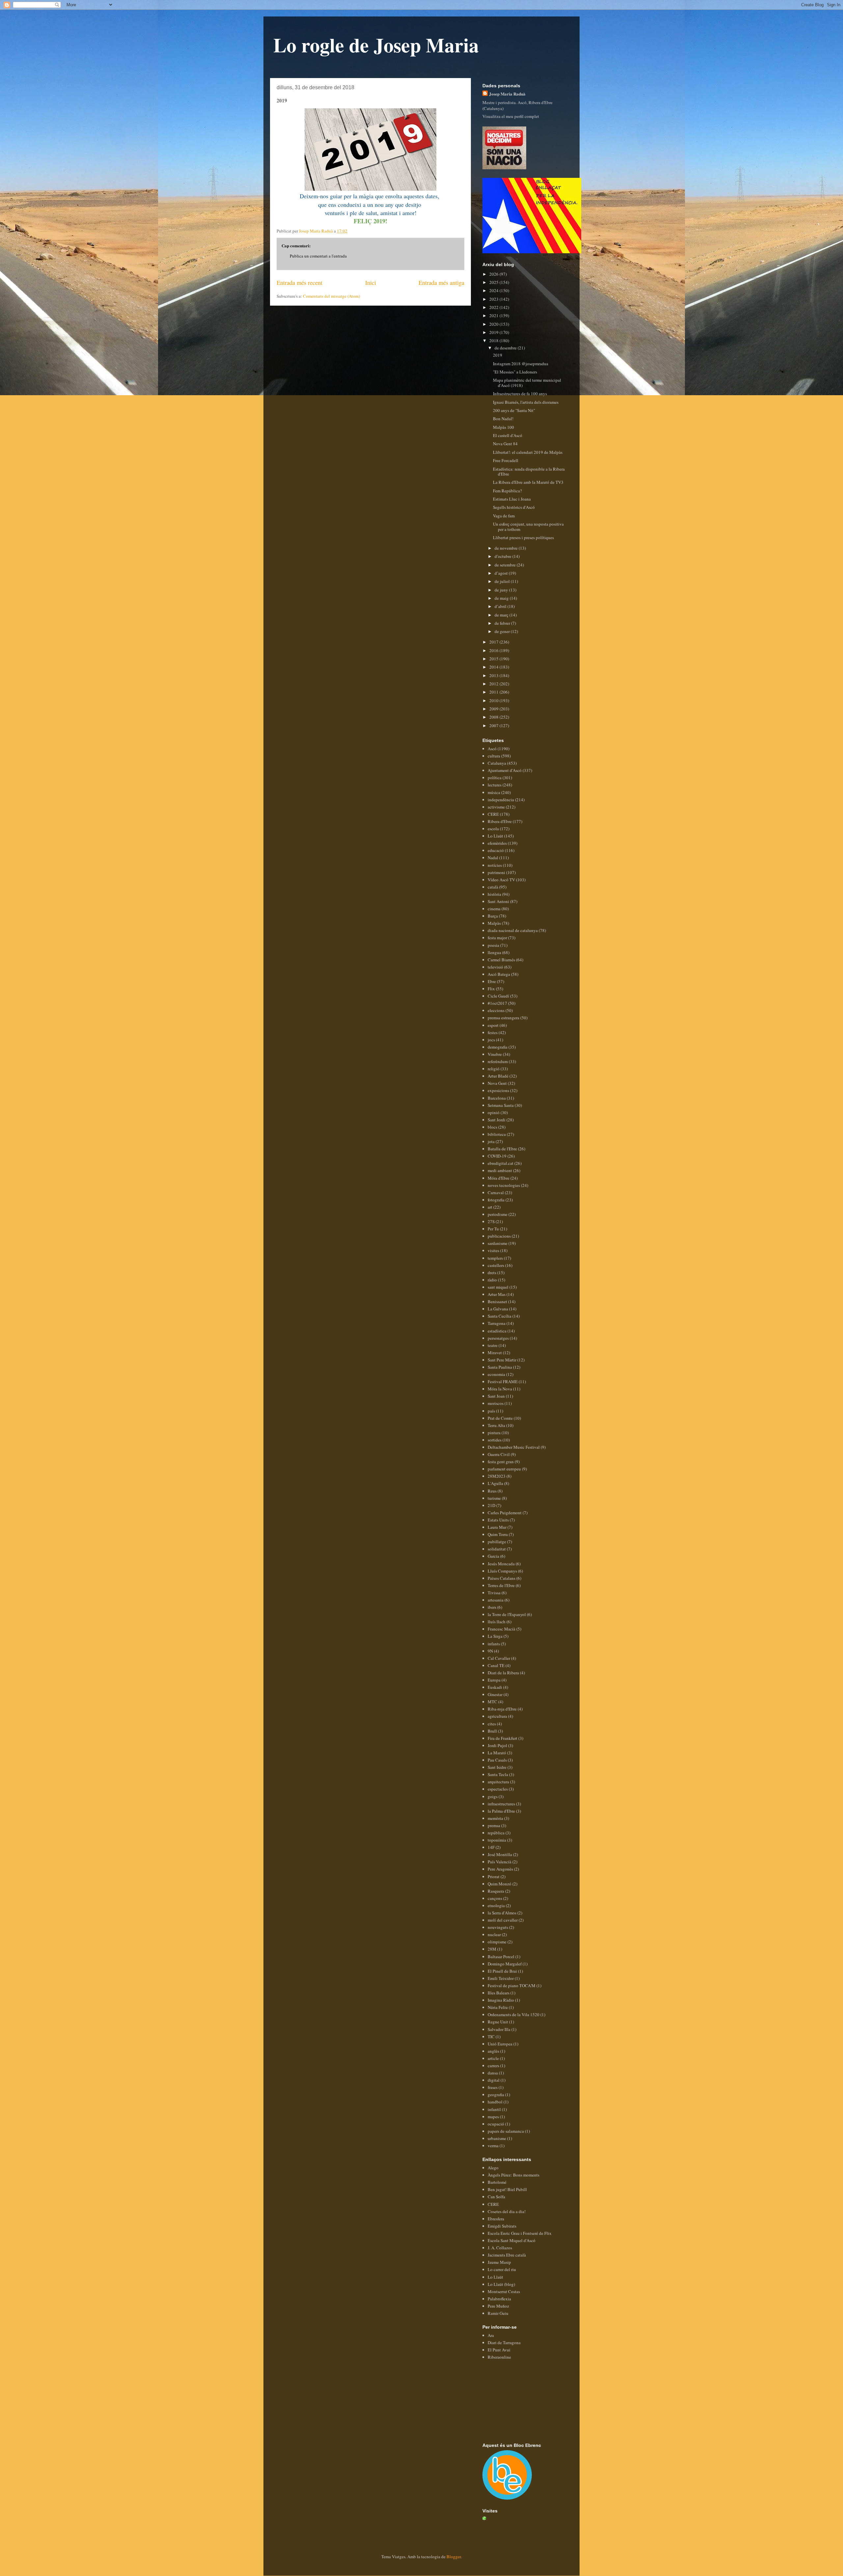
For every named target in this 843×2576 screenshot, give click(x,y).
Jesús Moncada (501, 1564)
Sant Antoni (498, 901)
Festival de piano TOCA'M (512, 1986)
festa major (497, 938)
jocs (491, 1040)
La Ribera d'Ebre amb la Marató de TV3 (528, 482)
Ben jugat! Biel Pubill (507, 2189)
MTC (492, 1702)
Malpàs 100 (503, 427)
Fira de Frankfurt (503, 1738)
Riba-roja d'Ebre (502, 1709)
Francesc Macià (502, 1629)
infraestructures (501, 1804)
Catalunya (497, 763)
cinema (494, 909)
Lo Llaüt (495, 836)
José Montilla (500, 1854)
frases (493, 2087)
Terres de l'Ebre (501, 1585)
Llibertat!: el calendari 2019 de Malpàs (528, 452)
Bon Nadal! (503, 419)
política (495, 778)
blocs (492, 1127)
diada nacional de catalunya (513, 930)
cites (492, 1724)
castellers (496, 1265)
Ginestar (495, 1694)
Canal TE (496, 1665)
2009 (494, 709)
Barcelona (497, 1098)
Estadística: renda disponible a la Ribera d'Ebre (529, 472)
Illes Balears (499, 1993)
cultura (494, 756)
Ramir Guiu (498, 2313)
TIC (491, 2037)
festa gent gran (501, 1462)
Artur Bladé (498, 1076)
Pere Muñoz (498, 2306)
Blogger (454, 2557)
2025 (494, 282)
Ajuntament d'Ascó (505, 770)
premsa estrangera (503, 1018)
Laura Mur (497, 1527)
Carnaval (496, 1192)
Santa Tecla (498, 1774)
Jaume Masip (499, 2262)
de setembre (506, 565)
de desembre (506, 348)
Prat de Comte (500, 1418)
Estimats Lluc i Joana (512, 499)
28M (492, 1949)
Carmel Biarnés (501, 960)
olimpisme (497, 1942)
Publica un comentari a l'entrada (318, 256)
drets (492, 1273)
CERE (493, 814)
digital (494, 2080)
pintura (494, 1433)
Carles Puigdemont (505, 1513)
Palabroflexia (499, 2299)
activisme (496, 807)
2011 (494, 692)
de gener (503, 631)
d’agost (502, 573)
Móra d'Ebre (499, 1178)
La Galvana (498, 1309)
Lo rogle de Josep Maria (376, 45)
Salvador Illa (499, 2029)
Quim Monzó (500, 1884)
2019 (494, 332)
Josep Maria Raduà (507, 94)
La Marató (497, 1753)
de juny (502, 590)
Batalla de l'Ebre (502, 1149)
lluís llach (497, 1622)
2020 (494, 324)
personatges (498, 1338)
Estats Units (498, 1520)
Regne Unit (498, 2022)
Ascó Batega (499, 974)
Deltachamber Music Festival (514, 1447)
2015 (494, 659)
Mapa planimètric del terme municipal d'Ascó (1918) (527, 383)
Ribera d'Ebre (500, 821)
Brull (492, 1731)
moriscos (496, 1403)
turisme (494, 1498)
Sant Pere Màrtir (502, 1360)
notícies (495, 865)
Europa (494, 1680)
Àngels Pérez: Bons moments (514, 2175)
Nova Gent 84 (505, 444)
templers (495, 1258)
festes (493, 1032)
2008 (494, 717)
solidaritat (497, 1549)
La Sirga (495, 1636)
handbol (495, 2102)
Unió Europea (500, 2044)
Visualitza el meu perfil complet (511, 116)
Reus (492, 1491)
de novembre (507, 548)
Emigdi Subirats (502, 2226)
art (490, 1207)
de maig (502, 598)
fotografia (496, 1200)
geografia (496, 2095)
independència (501, 800)
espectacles (498, 1789)
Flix (491, 989)
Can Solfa (496, 2197)
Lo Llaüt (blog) (501, 2284)
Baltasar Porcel (501, 1957)
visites (493, 1250)
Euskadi (495, 1687)
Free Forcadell (506, 460)
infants (494, 1644)
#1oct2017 (497, 1003)
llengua (494, 952)
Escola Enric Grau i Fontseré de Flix (520, 2233)
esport (493, 1025)
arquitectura (498, 1782)
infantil (494, 2109)
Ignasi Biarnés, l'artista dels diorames (526, 402)
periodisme (498, 1214)
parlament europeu (504, 1469)
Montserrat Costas (504, 2291)
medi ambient (500, 1170)
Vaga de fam (504, 516)
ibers (492, 1607)
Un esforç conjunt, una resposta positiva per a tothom (528, 527)
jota (491, 1141)
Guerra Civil (499, 1454)
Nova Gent (497, 1083)
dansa (493, 2073)
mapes (493, 2117)
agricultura (497, 1716)
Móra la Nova (500, 1389)
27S (491, 1221)
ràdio (492, 1280)
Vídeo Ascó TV (501, 880)
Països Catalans (502, 1578)
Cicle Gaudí (498, 996)
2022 (494, 307)
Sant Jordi (497, 1120)
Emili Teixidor (501, 1978)
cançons (495, 1898)
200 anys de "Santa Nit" (514, 410)
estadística (497, 1331)
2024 (494, 290)
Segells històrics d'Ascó (514, 507)
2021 (494, 315)
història (494, 894)
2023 (494, 299)
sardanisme (498, 1243)
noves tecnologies (504, 1185)
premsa (494, 1825)
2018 (494, 341)
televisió (495, 967)
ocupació (496, 2124)
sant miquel (498, 1287)
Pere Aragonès (500, 1869)
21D (491, 1505)
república (496, 1833)
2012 (494, 684)
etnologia (496, 1905)
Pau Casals (497, 1760)
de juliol (503, 581)
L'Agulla (495, 1483)
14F (491, 1847)
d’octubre (503, 556)
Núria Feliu (498, 2007)
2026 (494, 274)
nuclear (494, 1934)
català (493, 887)
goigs (493, 1796)
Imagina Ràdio (501, 2000)
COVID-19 (497, 1156)
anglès (493, 2051)
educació (496, 850)
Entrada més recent (299, 283)
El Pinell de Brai (502, 1971)
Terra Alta (496, 1425)
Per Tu (493, 1229)
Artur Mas (497, 1294)
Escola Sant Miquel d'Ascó (512, 2240)
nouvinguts (498, 1927)
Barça (493, 916)
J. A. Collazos (500, 2248)
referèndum (498, 1061)
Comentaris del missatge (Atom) (331, 296)
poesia (493, 945)
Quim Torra (498, 1534)
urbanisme (497, 2138)
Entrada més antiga (441, 283)
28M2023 (497, 1476)
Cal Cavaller (499, 1658)
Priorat (494, 1877)
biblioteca (497, 1134)
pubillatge (497, 1542)
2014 (494, 667)
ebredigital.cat (501, 1163)
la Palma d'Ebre (501, 1811)
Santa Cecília (500, 1316)
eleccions (496, 1010)
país (491, 1411)
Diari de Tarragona (504, 2343)
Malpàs (494, 923)
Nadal (493, 858)
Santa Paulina (500, 1367)
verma (493, 2146)
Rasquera (496, 1891)
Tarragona (497, 1323)
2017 (494, 642)
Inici (371, 283)
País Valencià (500, 1862)
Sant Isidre (497, 1767)
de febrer (503, 623)
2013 (494, 675)
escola (493, 829)
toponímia (497, 1840)
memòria (495, 1818)
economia (496, 1374)
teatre (493, 1345)
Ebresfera (496, 2219)
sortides (495, 1440)
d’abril (501, 606)
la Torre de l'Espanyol (507, 1614)
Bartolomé (497, 2182)
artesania (496, 1600)
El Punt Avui (499, 2350)
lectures (495, 785)
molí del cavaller (503, 1920)
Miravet (495, 1353)
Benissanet (497, 1302)
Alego (493, 2168)
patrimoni (496, 872)
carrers (493, 2066)
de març (502, 615)
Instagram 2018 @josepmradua (521, 364)
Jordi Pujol (497, 1745)
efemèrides (497, 843)
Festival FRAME (503, 1382)
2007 (494, 726)
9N (490, 1651)
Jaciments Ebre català (507, 2255)
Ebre (492, 981)
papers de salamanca (506, 2131)
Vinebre (495, 1054)
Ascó (492, 749)
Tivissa (494, 1593)
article (493, 2058)
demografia (498, 1047)
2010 (494, 700)
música (494, 792)
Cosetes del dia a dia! (507, 2211)
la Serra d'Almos (502, 1913)
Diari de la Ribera (503, 1673)
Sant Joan (496, 1396)
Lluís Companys (502, 1571)
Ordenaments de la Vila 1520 (514, 2014)
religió (494, 1069)
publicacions (499, 1236)
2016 (494, 650)
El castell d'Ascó (508, 435)
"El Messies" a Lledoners (515, 372)
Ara (491, 2335)
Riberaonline (499, 2357)
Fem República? (507, 491)
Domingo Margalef (505, 1964)
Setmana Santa (501, 1105)
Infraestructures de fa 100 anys (520, 394)
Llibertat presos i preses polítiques (523, 537)
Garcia (493, 1556)
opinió (494, 1112)
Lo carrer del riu (502, 2269)
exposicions (498, 1090)
